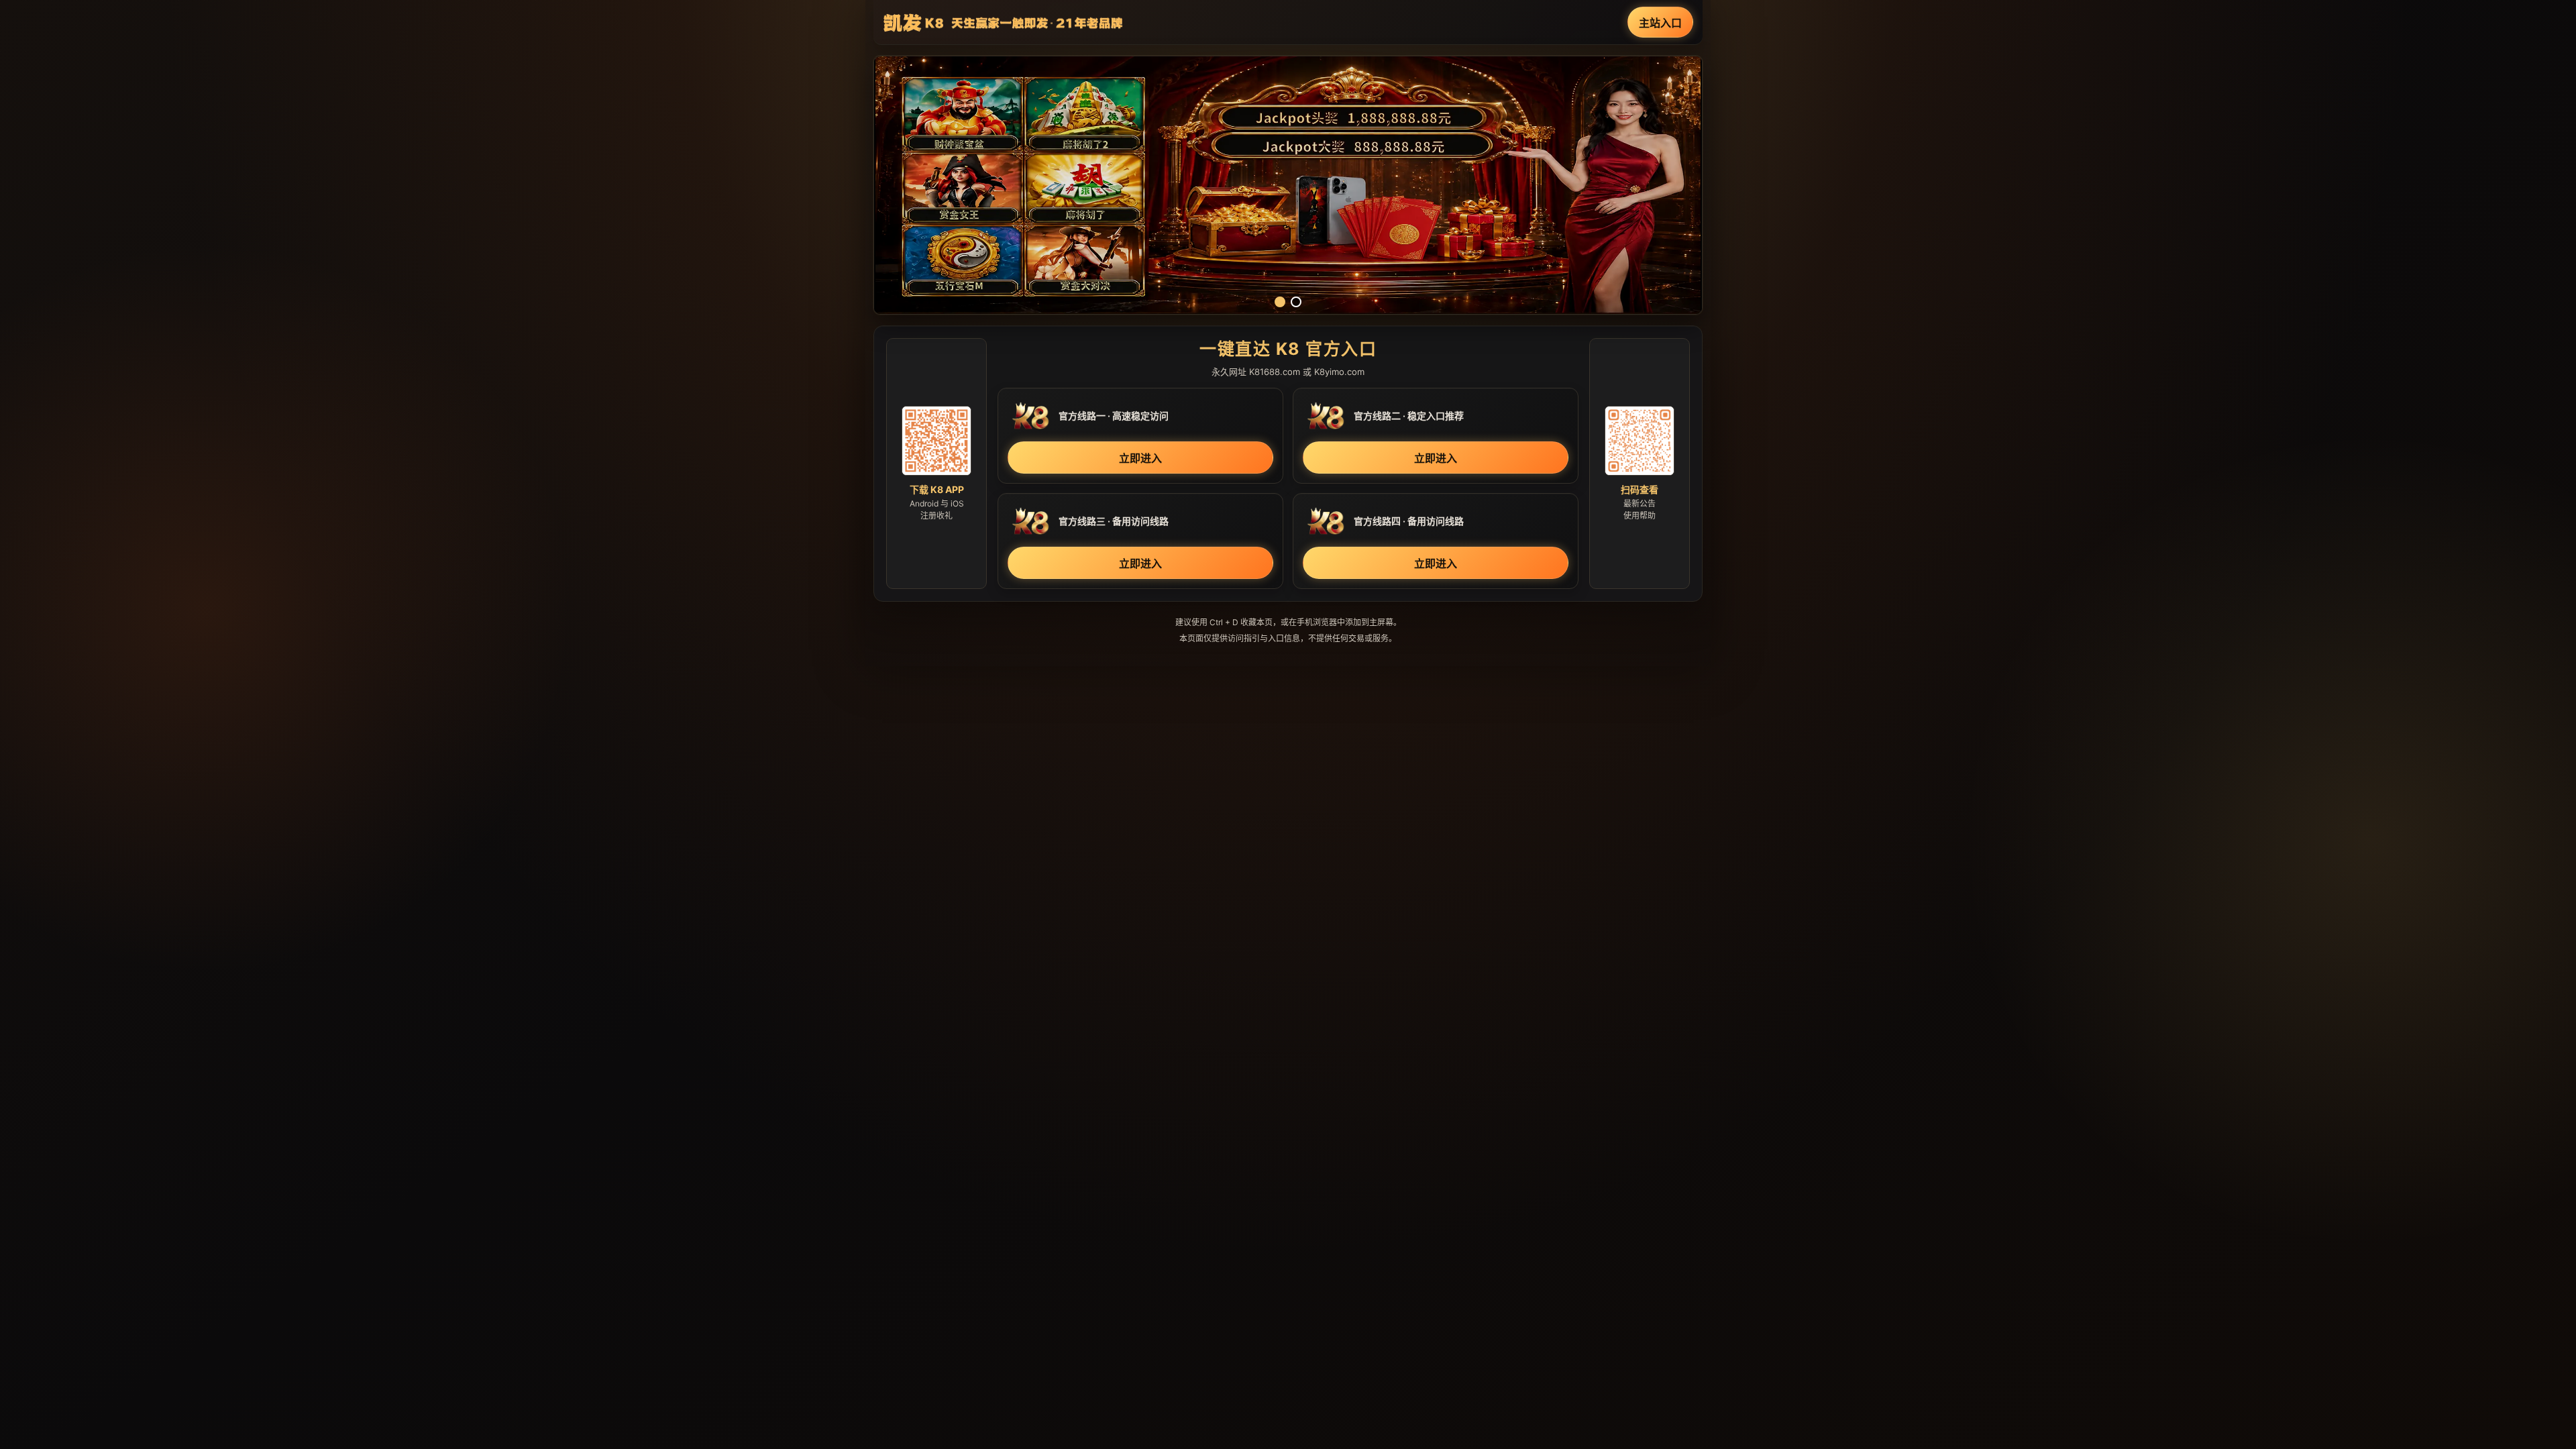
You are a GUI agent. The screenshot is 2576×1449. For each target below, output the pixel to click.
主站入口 (1660, 23)
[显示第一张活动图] (1280, 302)
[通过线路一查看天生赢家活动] (1288, 185)
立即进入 (1140, 458)
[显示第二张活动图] (1296, 302)
